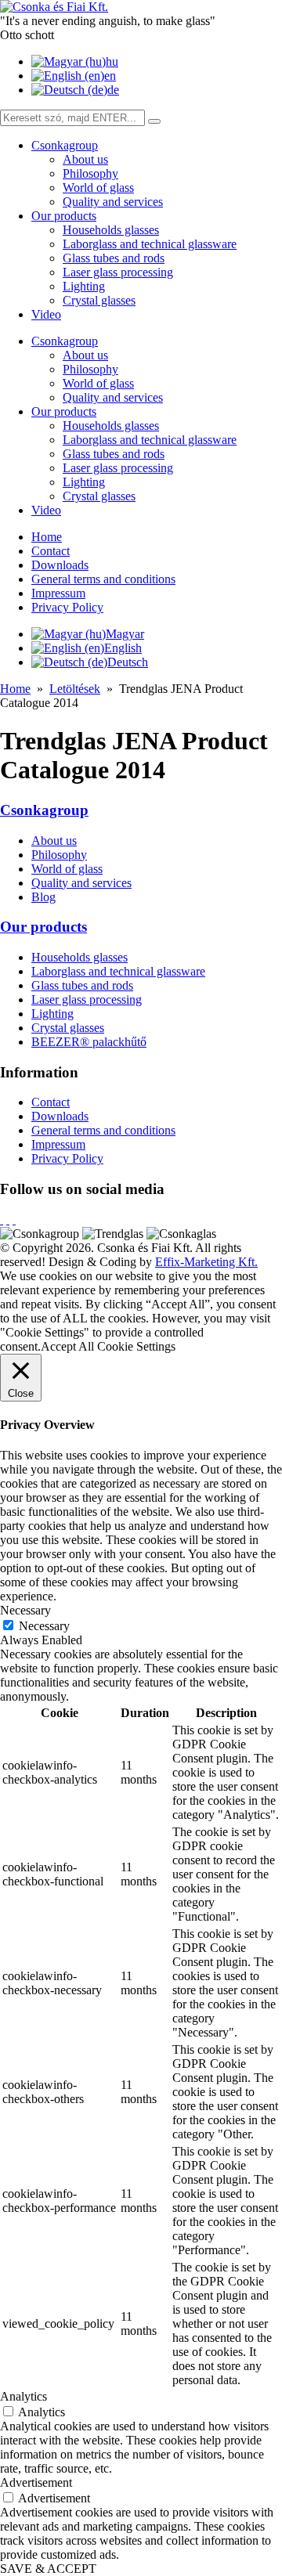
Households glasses (111, 230)
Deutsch (128, 662)
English (123, 648)
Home (47, 537)
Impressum (58, 593)
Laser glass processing (118, 272)
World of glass (98, 188)
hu (112, 61)
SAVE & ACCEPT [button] (48, 2569)
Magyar (125, 634)
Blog (43, 897)
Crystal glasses (99, 300)
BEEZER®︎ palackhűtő (89, 1042)
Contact (51, 551)
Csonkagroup (65, 145)
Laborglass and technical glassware (150, 244)
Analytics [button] (23, 2396)
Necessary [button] (25, 1610)
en (110, 76)
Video (46, 314)
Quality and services (113, 202)
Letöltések (75, 689)
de (113, 90)
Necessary (44, 1626)
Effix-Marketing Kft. (206, 1262)
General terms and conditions (103, 579)
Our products (64, 216)
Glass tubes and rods (114, 258)
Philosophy (90, 173)
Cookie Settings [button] (136, 1346)
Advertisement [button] (36, 2482)
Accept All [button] (67, 1346)
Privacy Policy (67, 607)
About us (85, 159)
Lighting (84, 286)
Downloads (60, 565)
